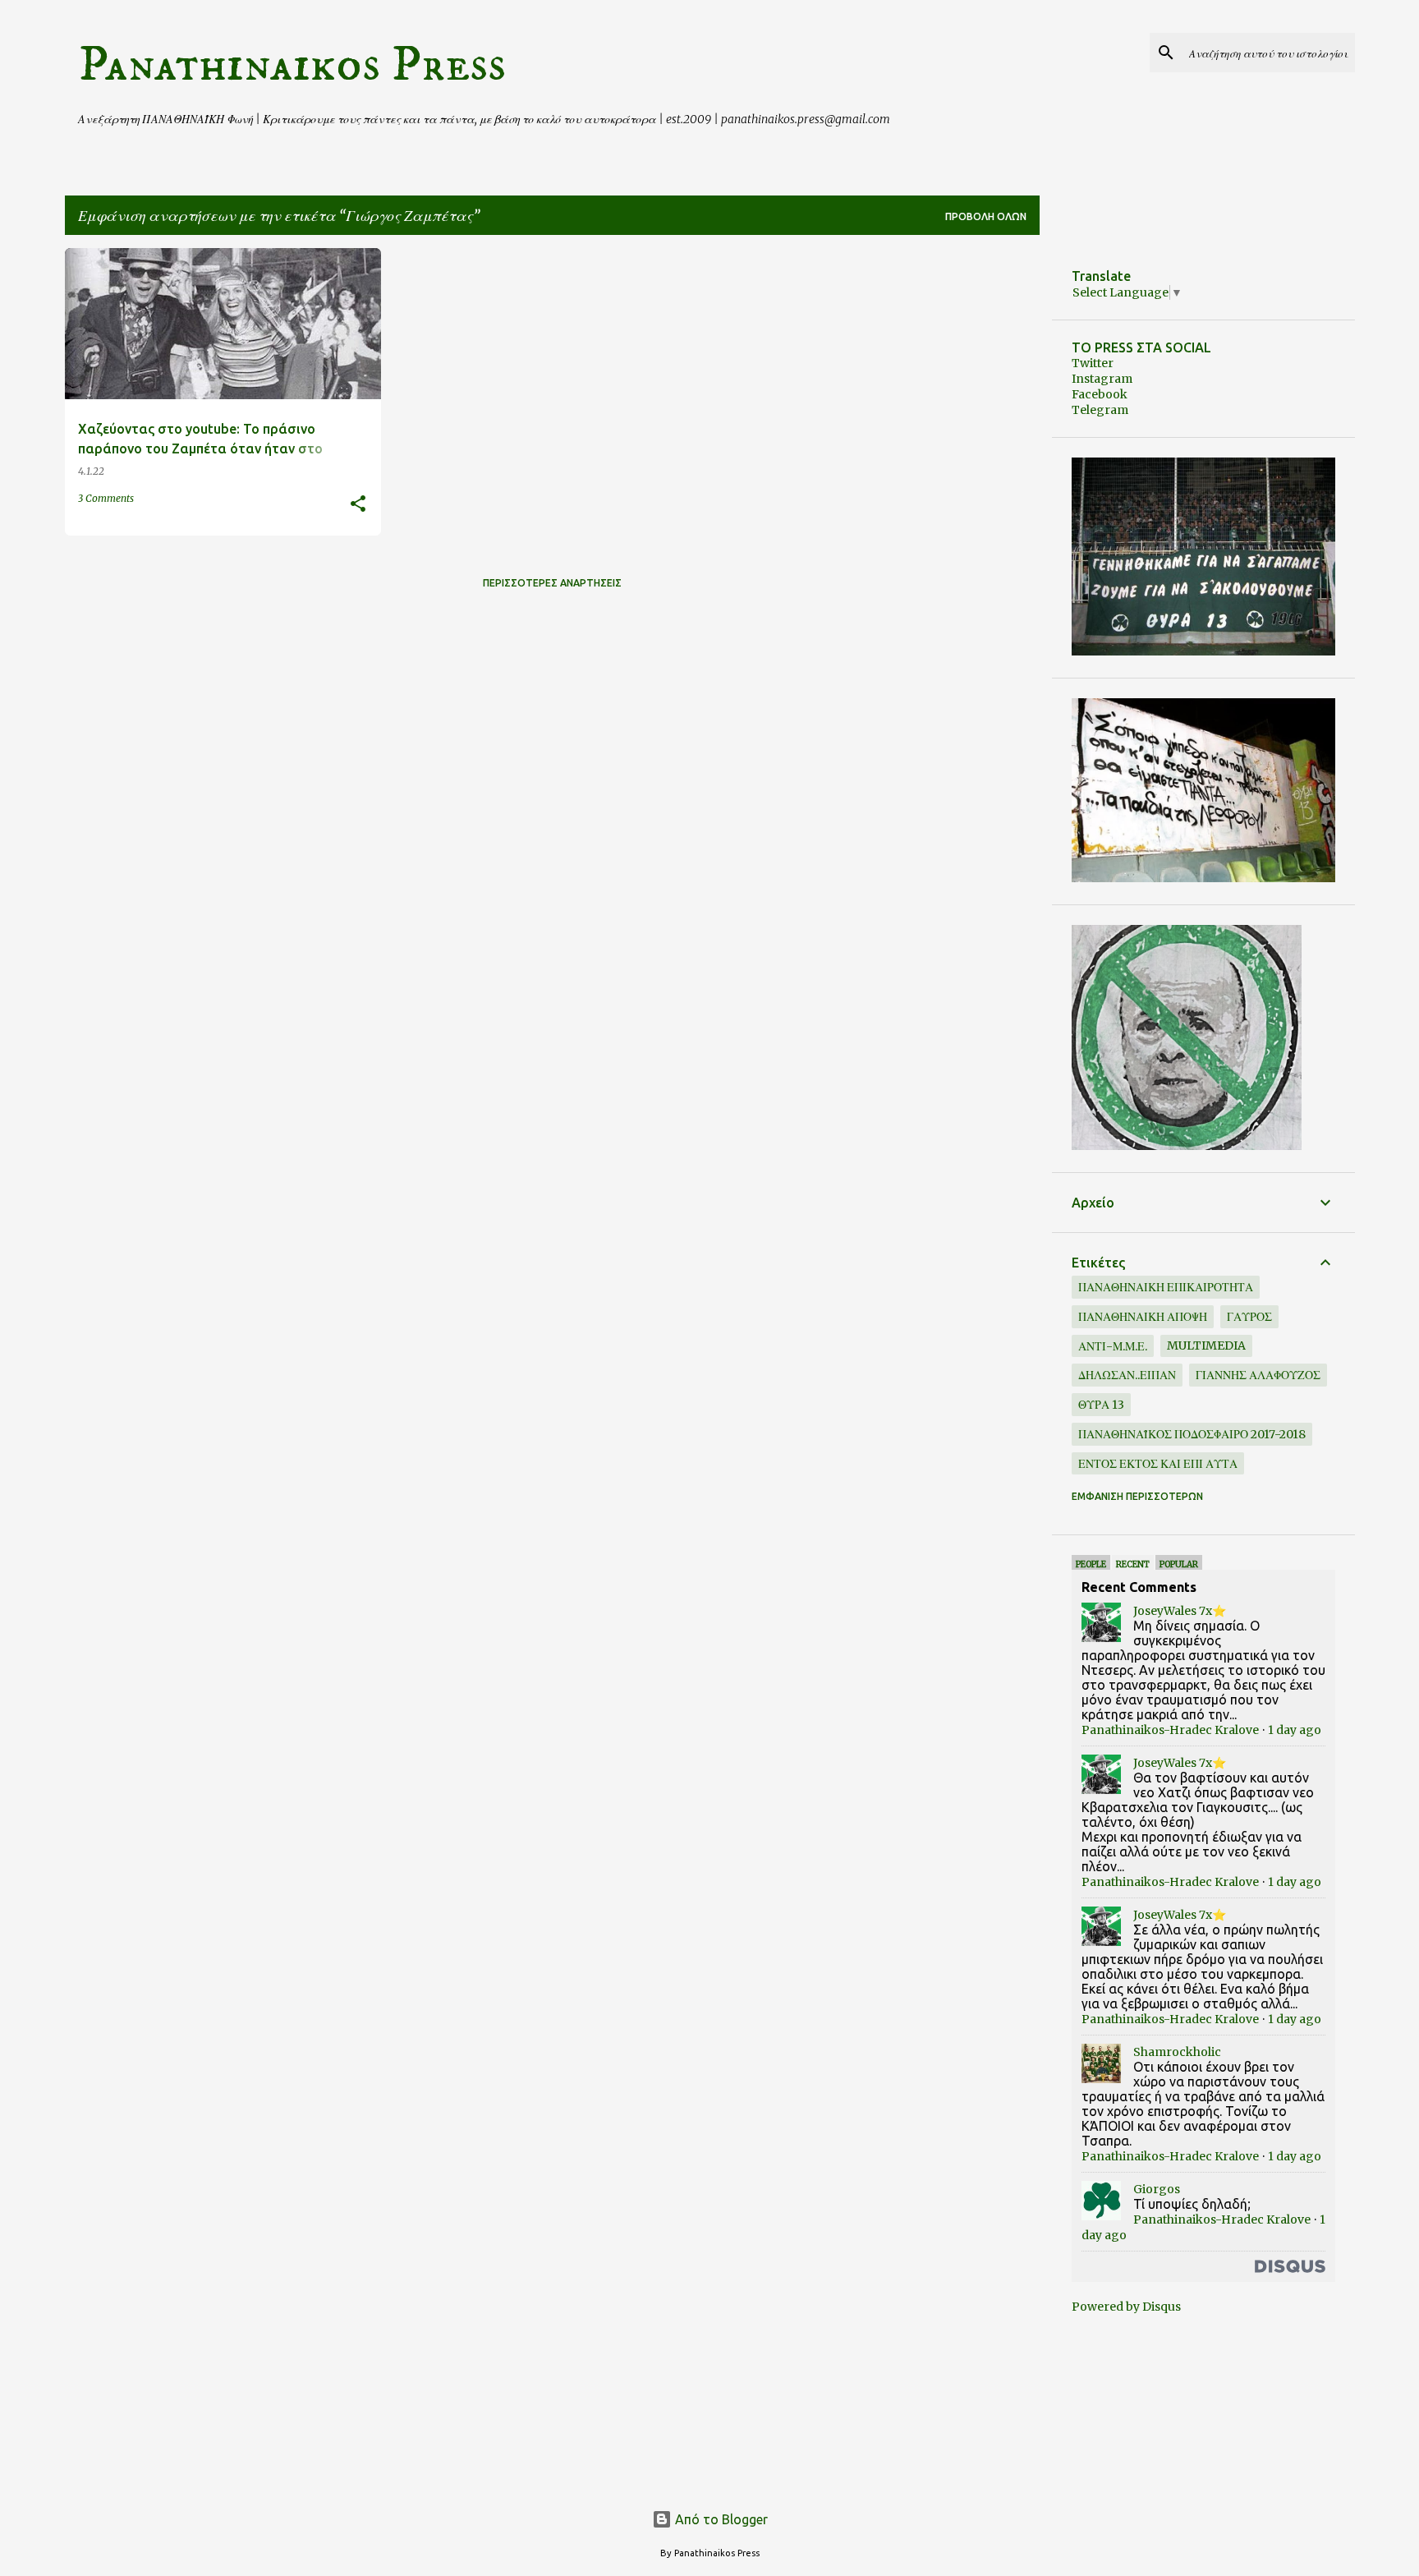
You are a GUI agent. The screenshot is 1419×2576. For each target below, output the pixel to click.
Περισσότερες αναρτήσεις (552, 583)
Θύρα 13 (1101, 1405)
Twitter (1093, 363)
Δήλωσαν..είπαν (1127, 1375)
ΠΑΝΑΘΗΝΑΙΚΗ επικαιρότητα (1166, 1287)
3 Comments (106, 498)
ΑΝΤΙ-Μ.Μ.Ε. (1113, 1346)
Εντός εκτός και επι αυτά (1158, 1464)
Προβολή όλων (986, 216)
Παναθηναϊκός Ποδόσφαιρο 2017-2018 (1192, 1434)
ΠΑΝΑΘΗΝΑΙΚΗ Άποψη (1143, 1317)
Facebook (1100, 394)
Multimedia (1206, 1345)
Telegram (1100, 410)
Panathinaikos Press (292, 65)
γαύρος (1249, 1317)
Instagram (1102, 379)
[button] (358, 505)
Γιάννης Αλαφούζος (1258, 1375)
